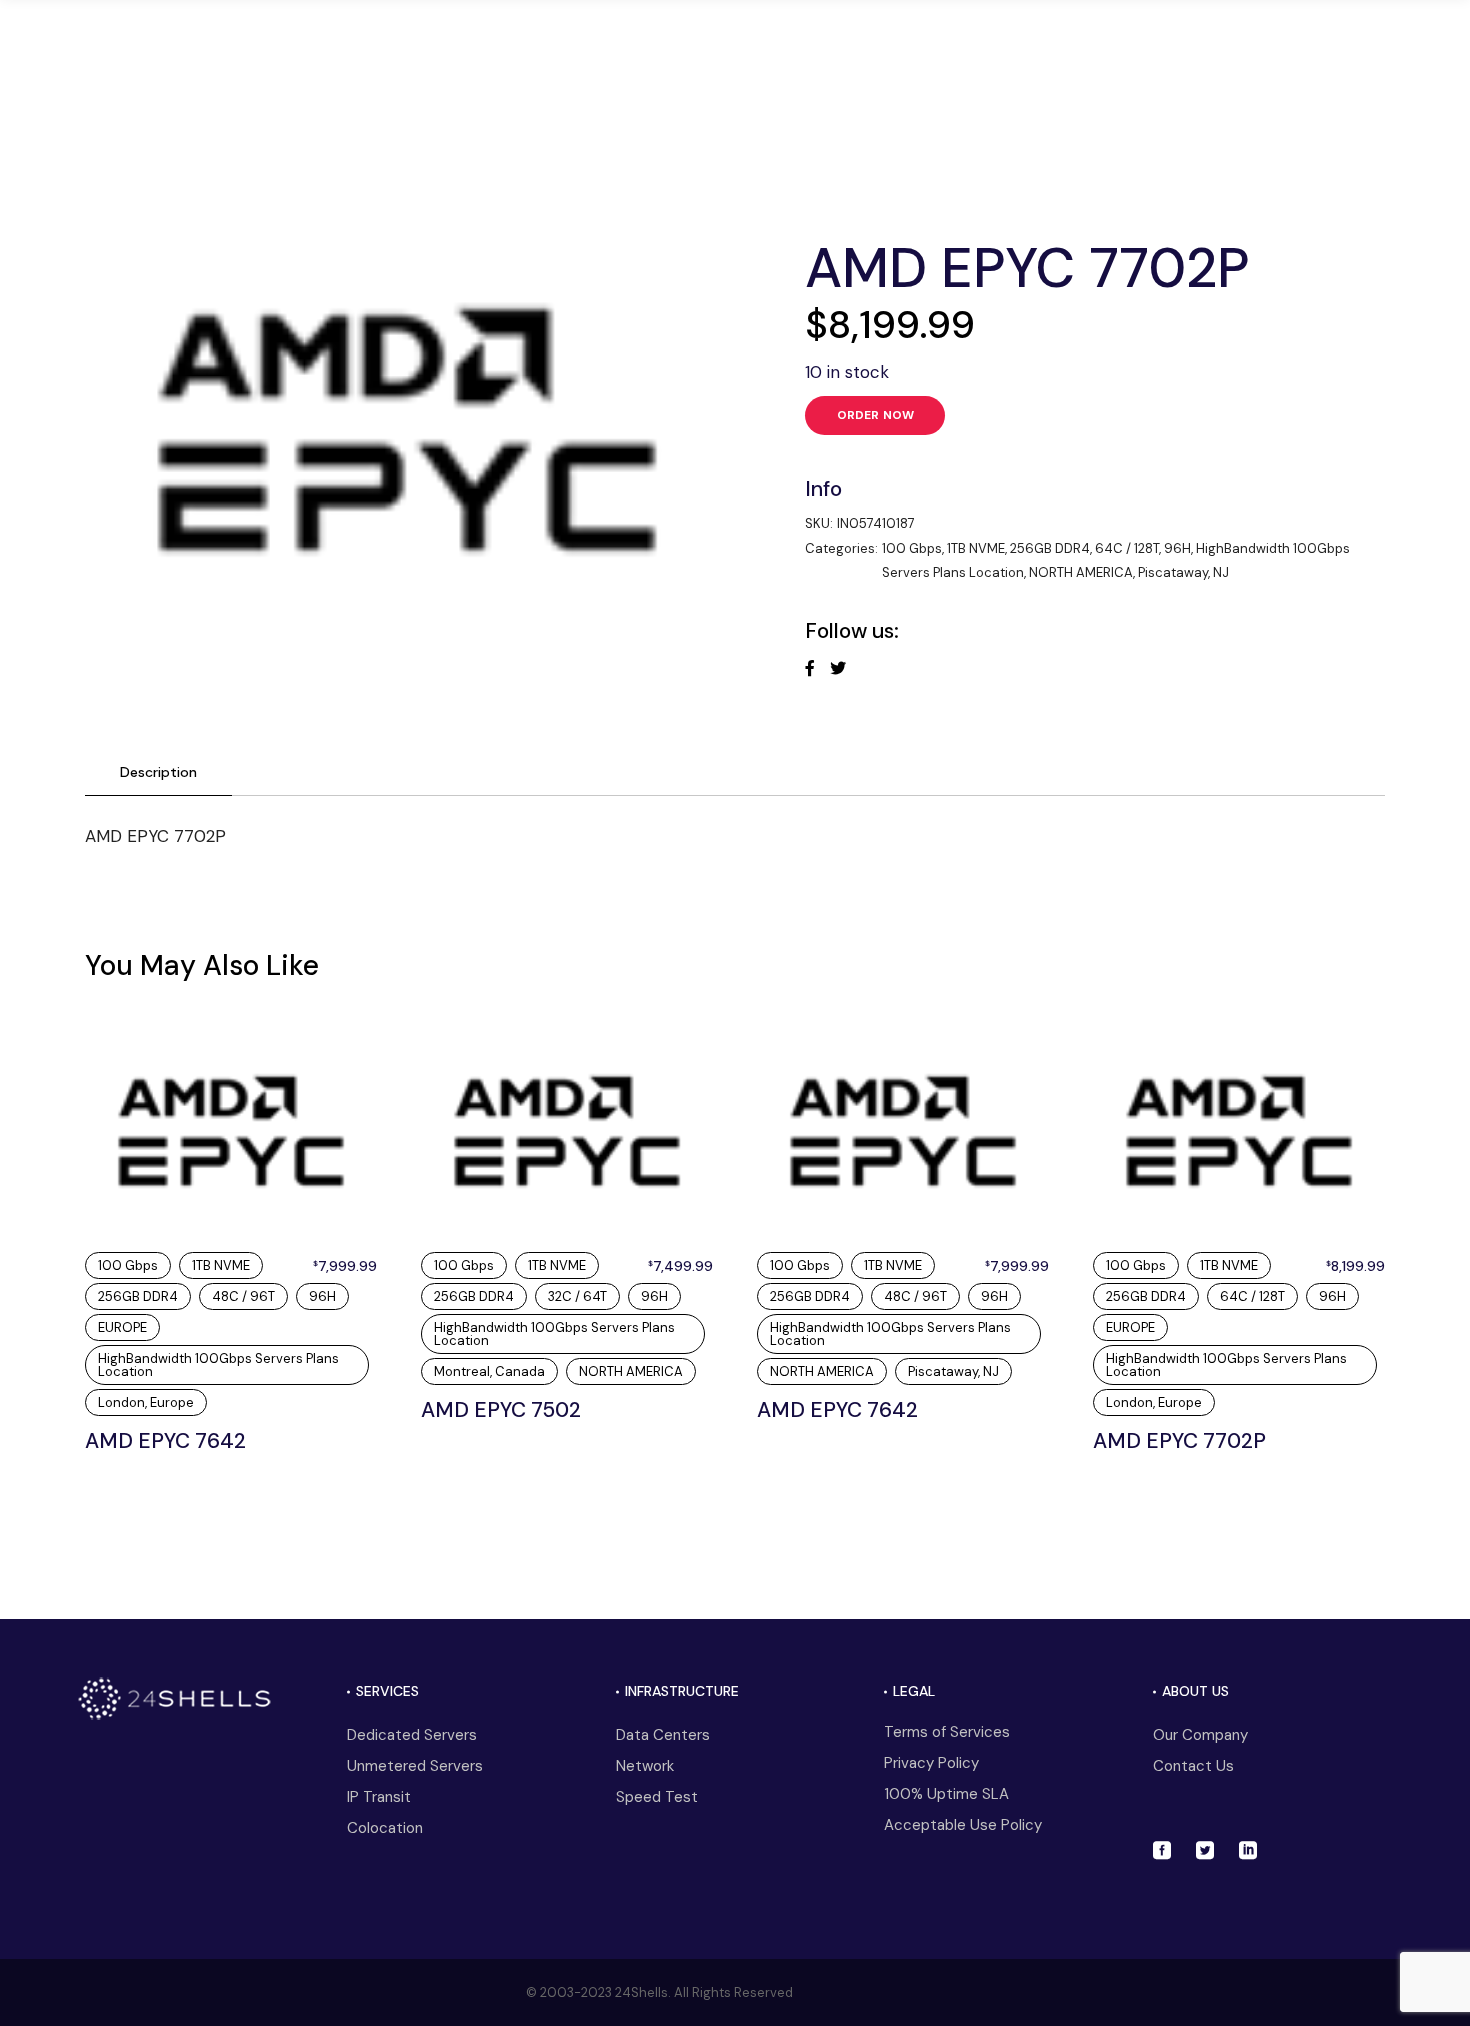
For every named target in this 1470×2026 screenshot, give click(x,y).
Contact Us (1193, 1766)
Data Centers (663, 1735)
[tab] (158, 773)
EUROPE (122, 1327)
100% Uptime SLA (946, 1794)
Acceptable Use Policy (963, 1825)
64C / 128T (1127, 548)
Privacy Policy (931, 1763)
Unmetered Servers (415, 1766)
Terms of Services (947, 1732)
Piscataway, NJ (1183, 572)
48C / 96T (243, 1296)
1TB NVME (976, 548)
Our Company (1200, 1735)
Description (158, 772)
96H (1177, 548)
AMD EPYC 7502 (501, 1410)
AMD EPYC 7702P (1179, 1441)
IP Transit (379, 1797)
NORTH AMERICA (1081, 572)
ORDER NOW (875, 415)
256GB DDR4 (1050, 548)
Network (645, 1766)
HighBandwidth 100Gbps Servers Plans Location (218, 1365)
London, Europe (146, 1402)
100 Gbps (912, 548)
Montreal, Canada (489, 1371)
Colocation (385, 1828)
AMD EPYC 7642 (165, 1441)
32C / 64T (577, 1296)
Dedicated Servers (412, 1735)
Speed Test (657, 1797)
